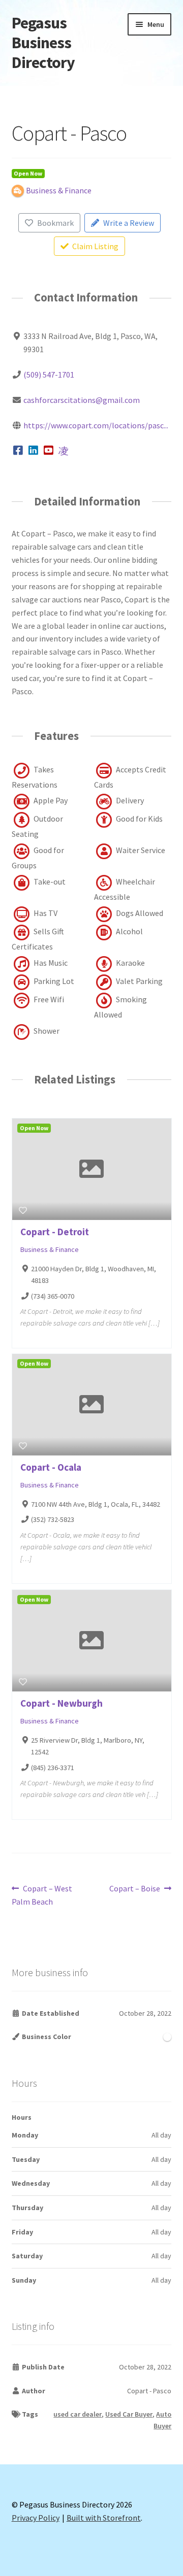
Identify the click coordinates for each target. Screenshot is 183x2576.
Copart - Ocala (51, 1467)
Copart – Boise (135, 1889)
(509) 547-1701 (49, 375)
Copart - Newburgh (62, 1703)
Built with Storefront (104, 2518)
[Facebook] (19, 451)
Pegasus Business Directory (43, 43)
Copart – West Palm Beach (42, 1895)
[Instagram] (64, 451)
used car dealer (78, 2414)
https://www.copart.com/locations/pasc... (96, 425)
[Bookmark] (23, 1210)
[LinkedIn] (33, 451)
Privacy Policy (36, 2518)
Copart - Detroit (55, 1232)
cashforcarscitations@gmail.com (82, 400)
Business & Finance (50, 1249)
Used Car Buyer (129, 2414)
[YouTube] (49, 451)
